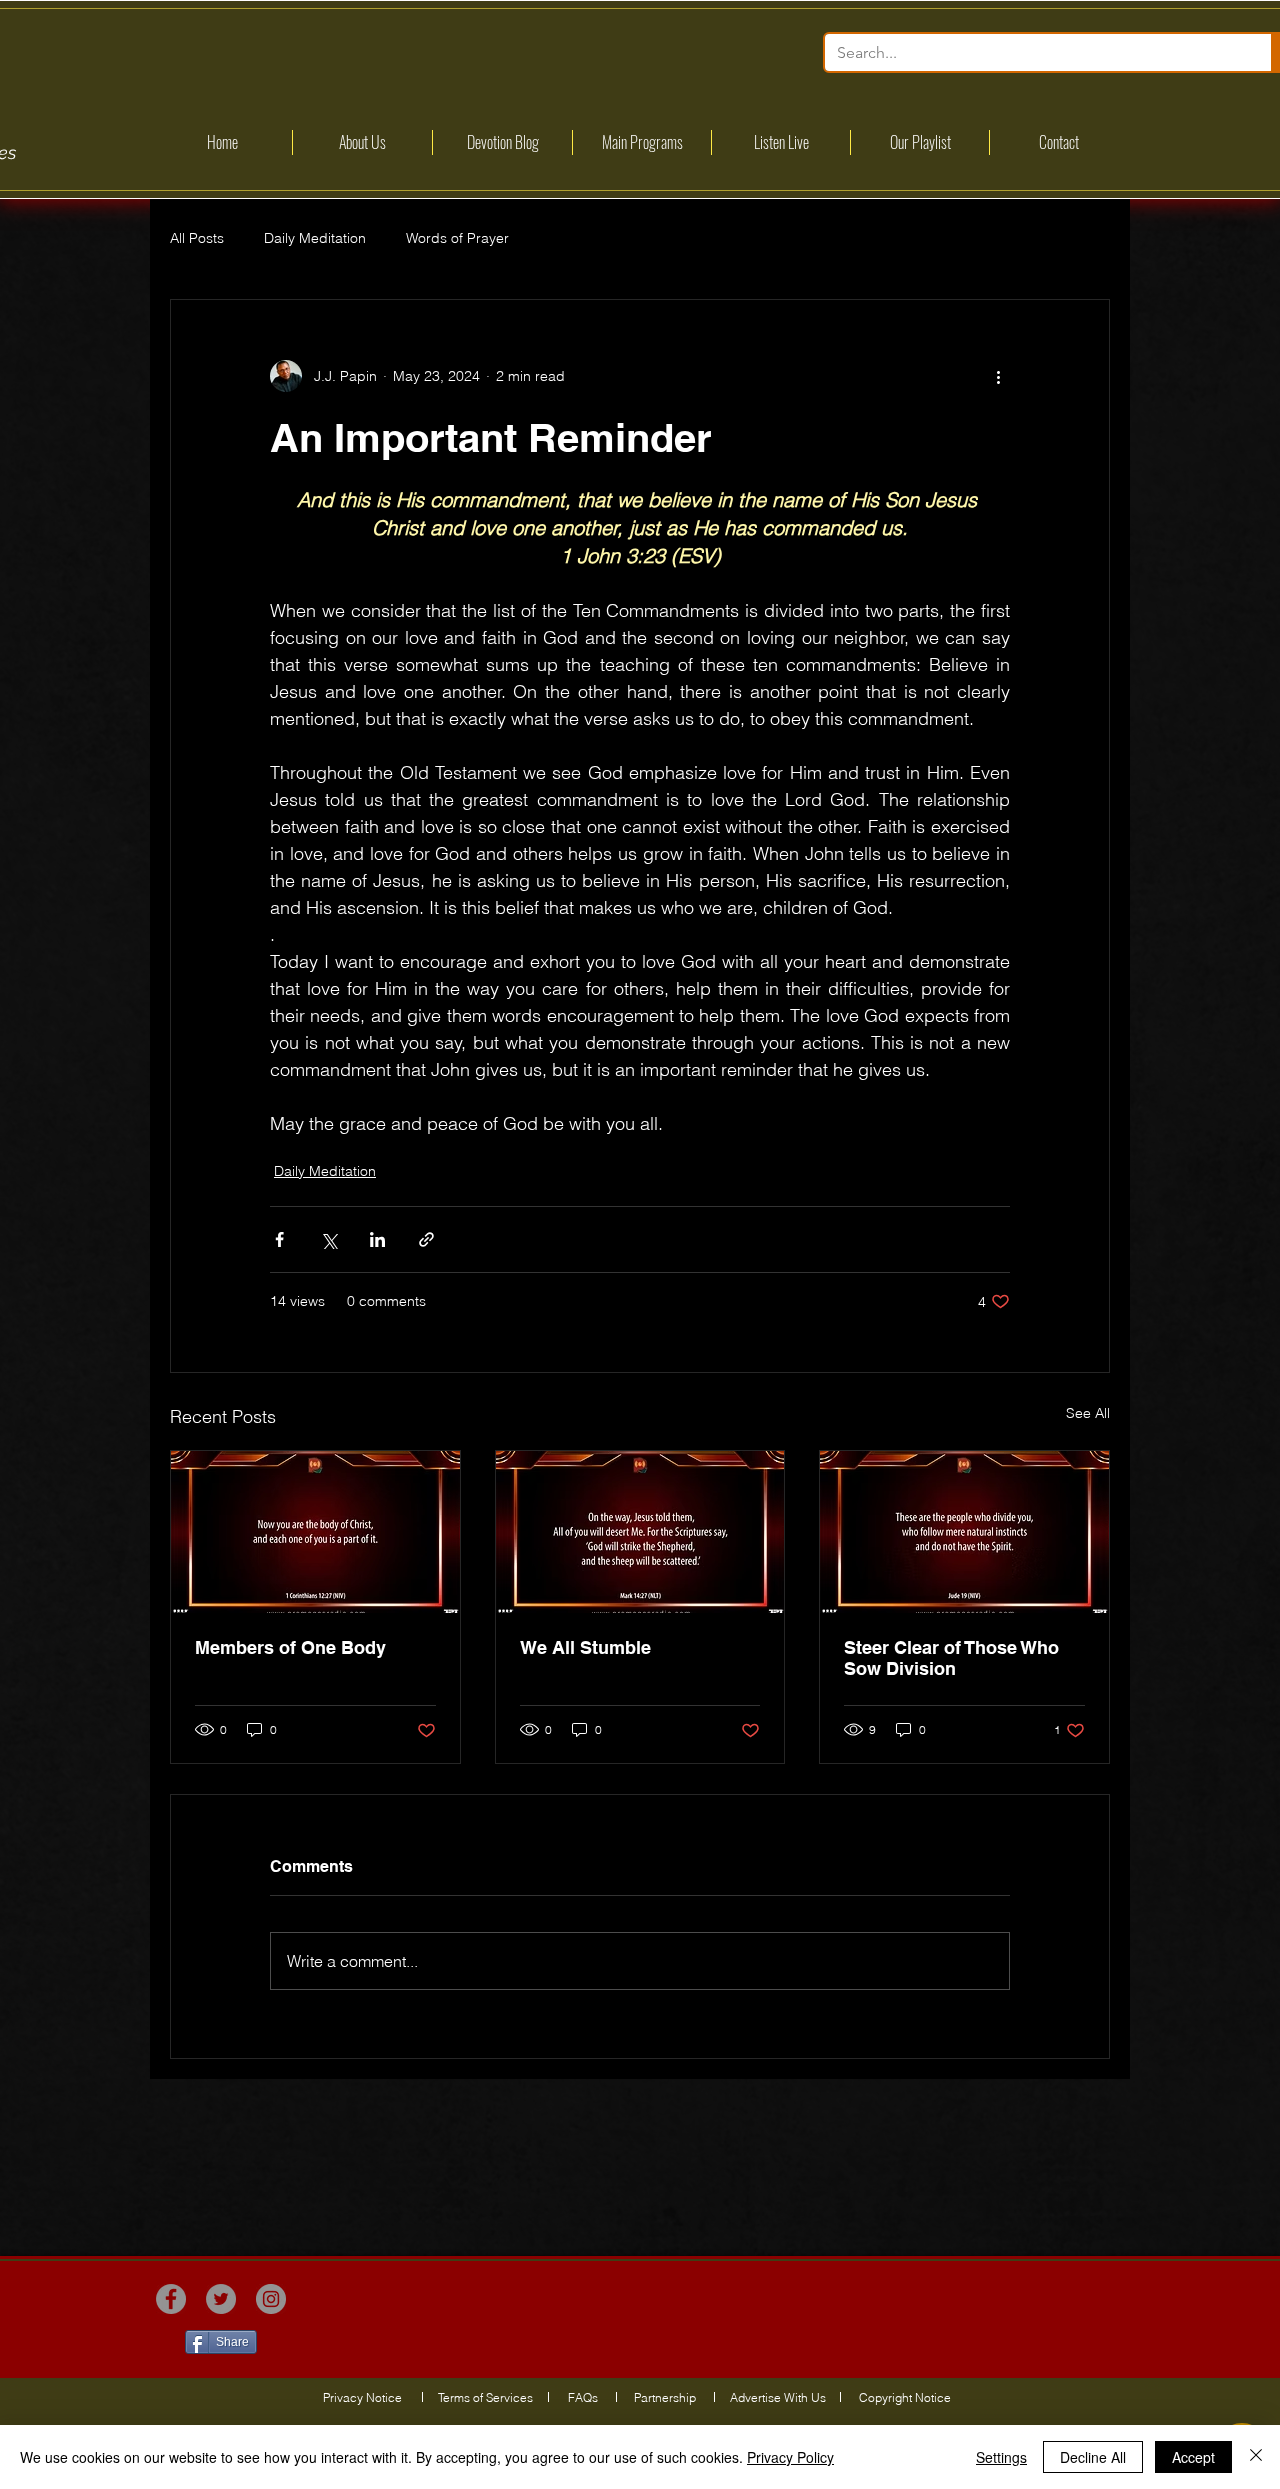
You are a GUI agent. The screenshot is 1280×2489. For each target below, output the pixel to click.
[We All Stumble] (640, 1532)
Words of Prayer (457, 238)
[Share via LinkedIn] (377, 1239)
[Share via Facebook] (279, 1239)
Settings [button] (1001, 2457)
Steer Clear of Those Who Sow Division (951, 1658)
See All (1088, 1413)
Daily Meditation (315, 238)
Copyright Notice (905, 2397)
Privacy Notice (362, 2397)
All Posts (197, 238)
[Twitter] (221, 2299)
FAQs (583, 2397)
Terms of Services (485, 2397)
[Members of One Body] (315, 1532)
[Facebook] (171, 2299)
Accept (1193, 2457)
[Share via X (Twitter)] (328, 1239)
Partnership (665, 2397)
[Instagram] (271, 2299)
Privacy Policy (790, 2457)
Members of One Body (290, 1647)
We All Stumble (585, 1647)
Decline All (1093, 2457)
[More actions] (998, 376)
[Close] (1256, 2457)
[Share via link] (426, 1239)
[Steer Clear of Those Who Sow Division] (964, 1532)
